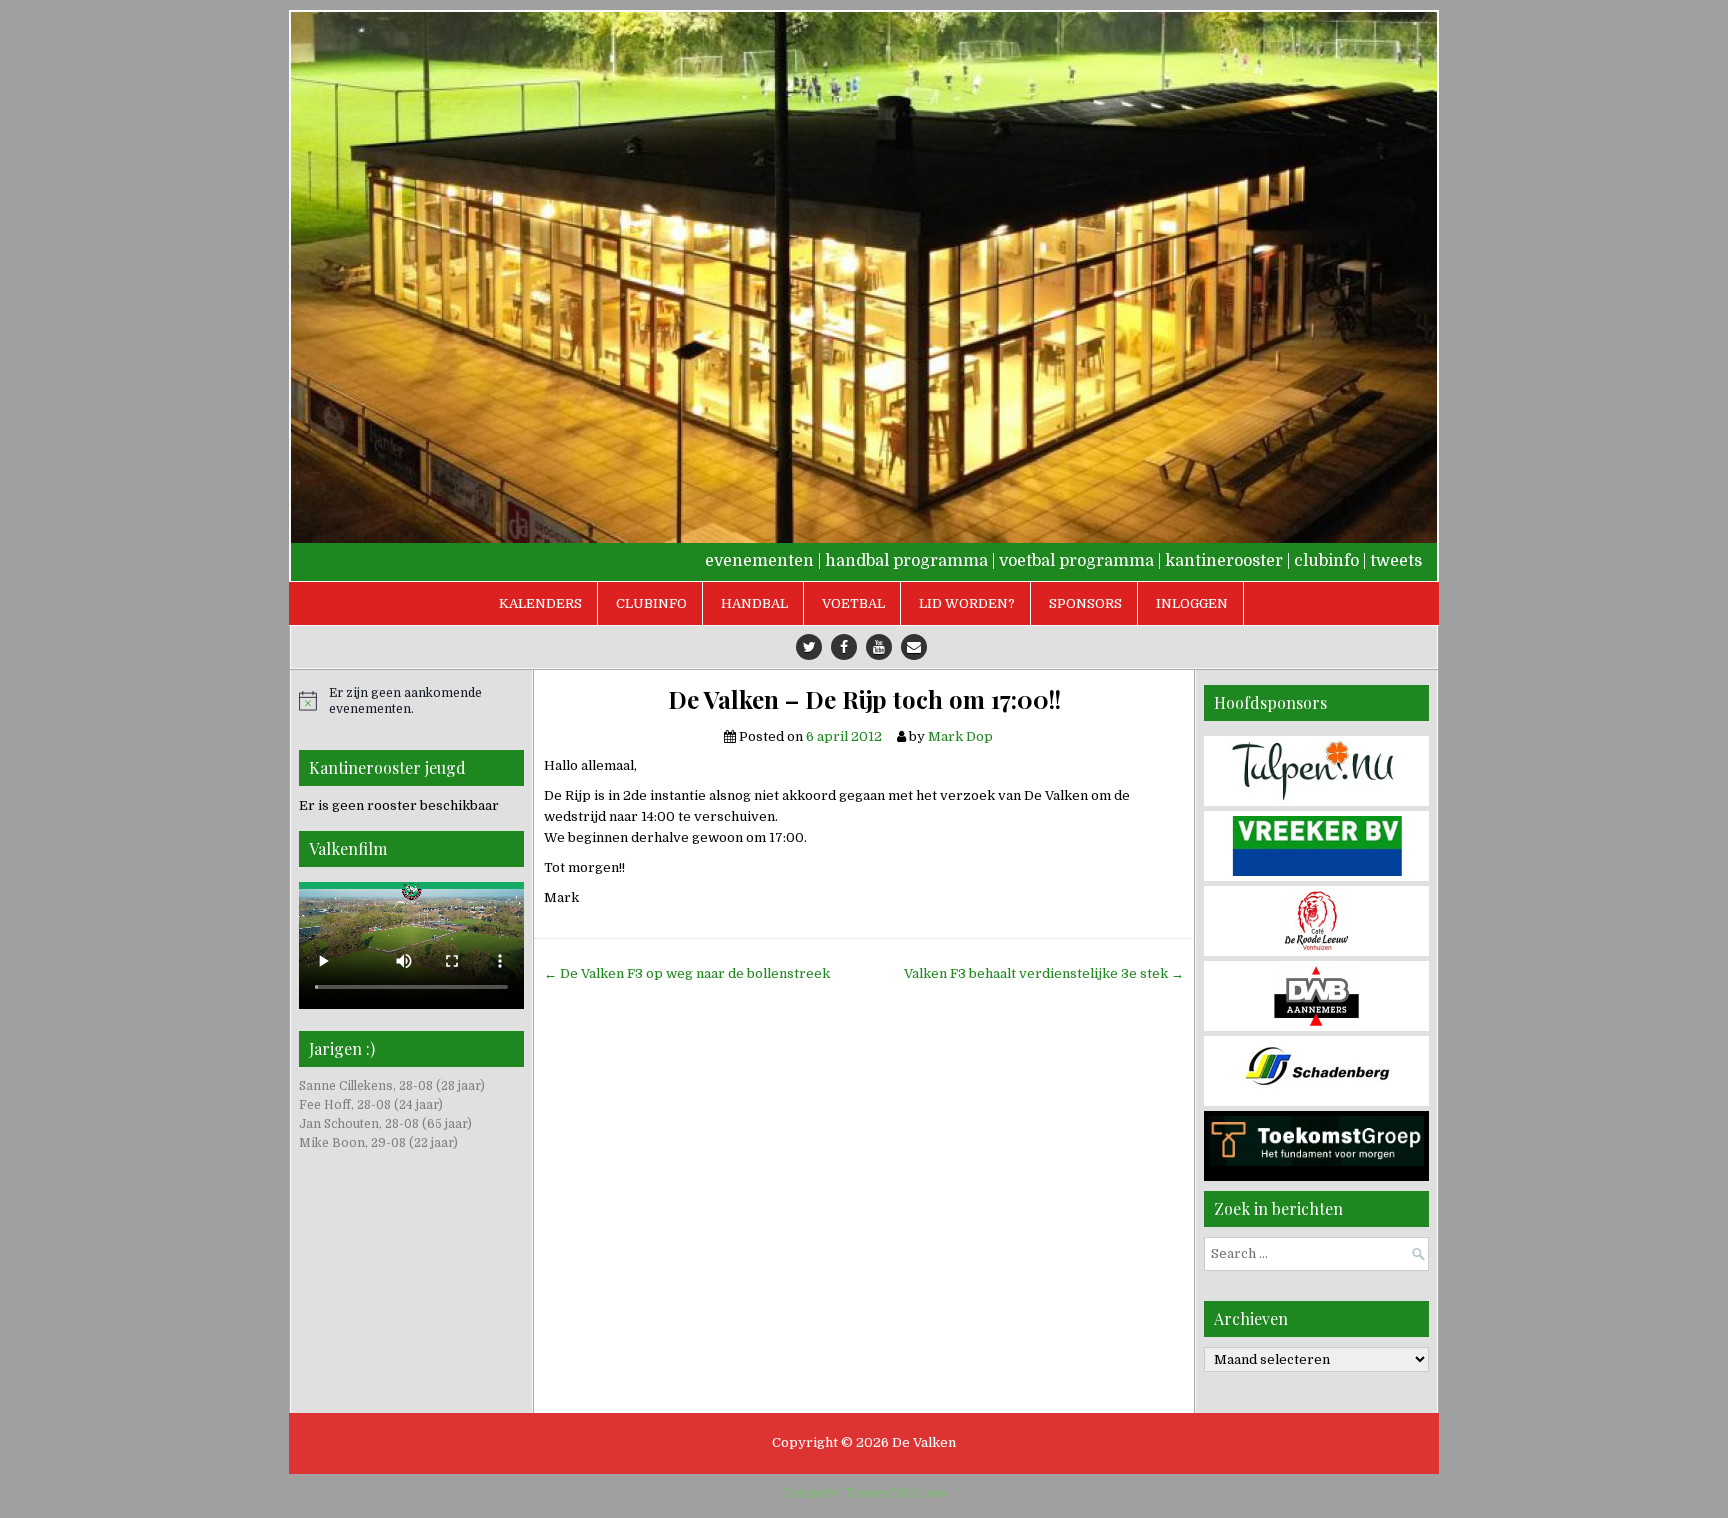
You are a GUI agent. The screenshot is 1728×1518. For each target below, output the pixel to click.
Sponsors (1085, 603)
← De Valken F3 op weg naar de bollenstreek (687, 973)
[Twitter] (809, 647)
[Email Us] (914, 647)
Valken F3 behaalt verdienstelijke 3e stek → (1044, 973)
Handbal (754, 603)
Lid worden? (967, 603)
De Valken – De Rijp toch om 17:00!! (864, 699)
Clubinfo (651, 603)
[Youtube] (879, 647)
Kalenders (540, 603)
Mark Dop (960, 736)
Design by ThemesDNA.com (864, 1493)
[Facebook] (844, 647)
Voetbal (853, 603)
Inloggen (1192, 603)
